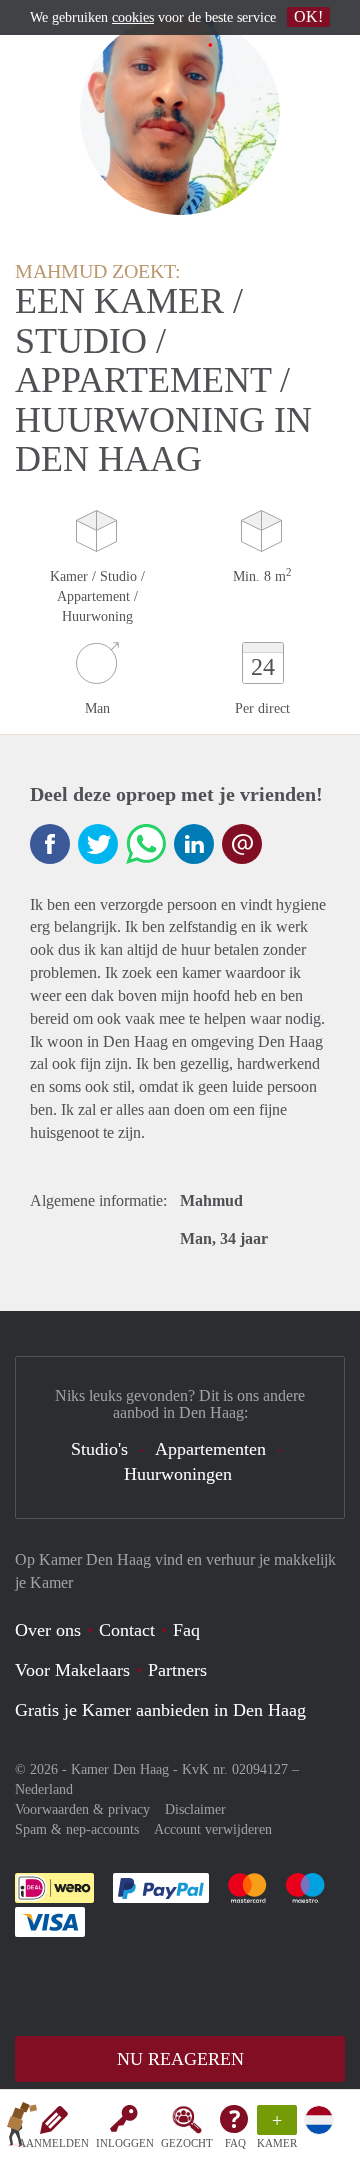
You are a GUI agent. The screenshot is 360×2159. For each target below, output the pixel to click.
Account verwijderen (213, 1829)
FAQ (235, 2143)
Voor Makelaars (72, 1670)
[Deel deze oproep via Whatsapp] (146, 844)
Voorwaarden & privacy (82, 1809)
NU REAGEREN (180, 2059)
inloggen (125, 2143)
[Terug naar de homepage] (22, 2128)
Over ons (48, 1630)
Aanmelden (53, 2143)
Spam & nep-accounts (77, 1829)
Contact (127, 1630)
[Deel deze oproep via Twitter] (98, 844)
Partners (177, 1670)
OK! (308, 16)
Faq (186, 1630)
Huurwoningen (178, 1474)
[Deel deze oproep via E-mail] (242, 844)
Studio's (99, 1449)
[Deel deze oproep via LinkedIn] (194, 844)
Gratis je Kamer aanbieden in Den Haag (160, 1710)
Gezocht (187, 2143)
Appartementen (210, 1449)
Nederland (44, 1789)
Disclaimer (195, 1809)
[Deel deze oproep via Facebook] (50, 844)
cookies (133, 17)
